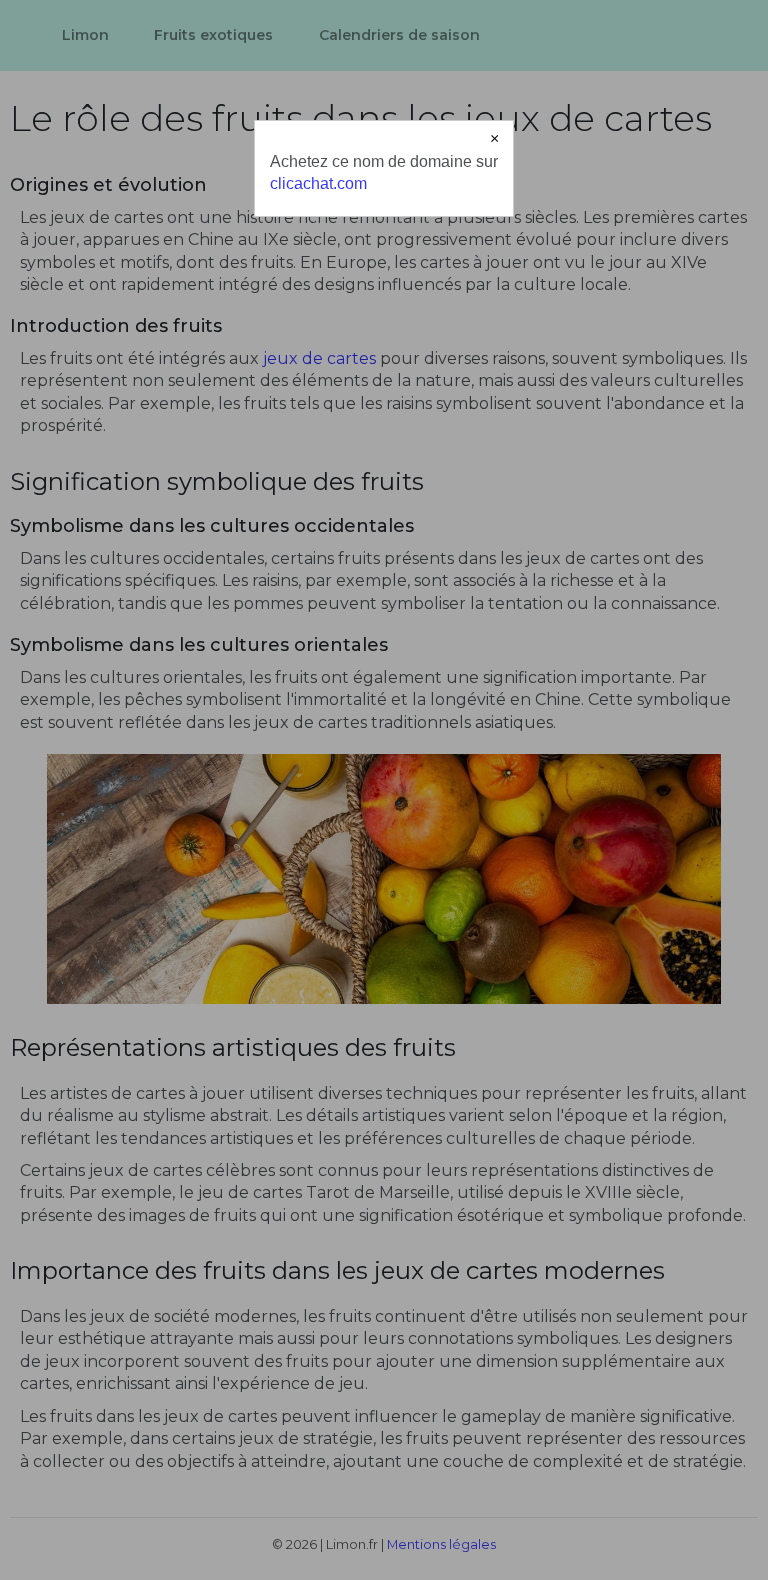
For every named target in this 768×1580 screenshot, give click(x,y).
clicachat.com (318, 183)
